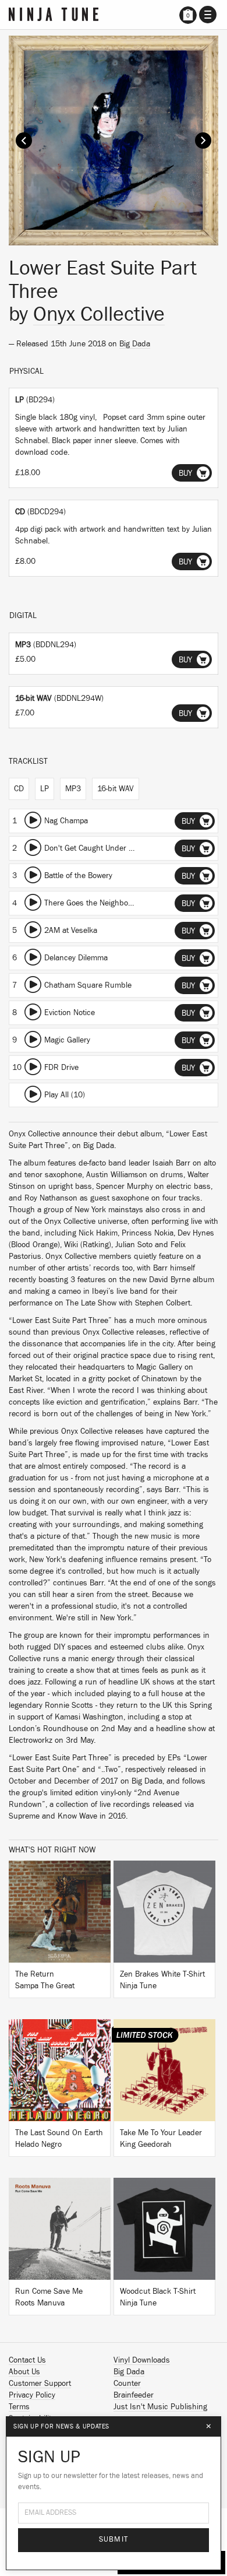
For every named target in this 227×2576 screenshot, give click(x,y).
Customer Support (40, 2384)
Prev (24, 141)
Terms (19, 2407)
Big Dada (135, 344)
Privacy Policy (32, 2395)
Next (203, 141)
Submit (114, 2540)
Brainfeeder (134, 2395)
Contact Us (27, 2360)
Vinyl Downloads (142, 2360)
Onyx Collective (99, 314)
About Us (24, 2372)
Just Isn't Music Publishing (160, 2407)
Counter (127, 2384)
